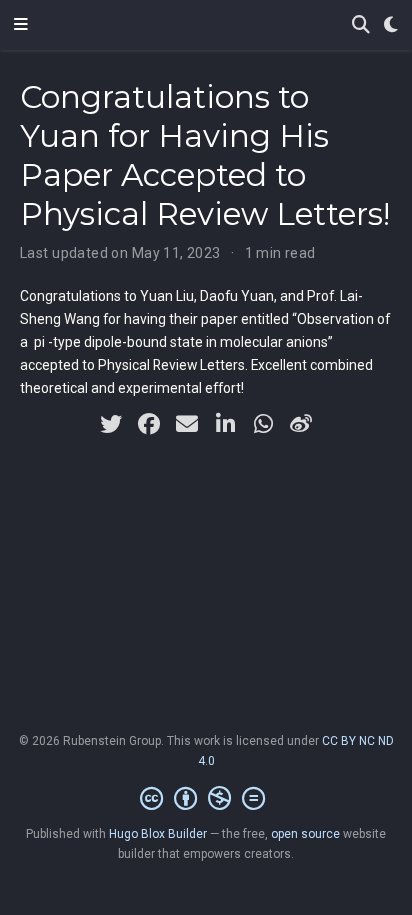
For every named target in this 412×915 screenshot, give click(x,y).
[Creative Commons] (206, 799)
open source (305, 834)
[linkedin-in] (225, 424)
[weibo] (301, 424)
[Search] (361, 25)
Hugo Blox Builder (158, 834)
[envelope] (187, 424)
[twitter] (111, 424)
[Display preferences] (391, 25)
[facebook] (149, 424)
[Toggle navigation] (21, 25)
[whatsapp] (263, 424)
